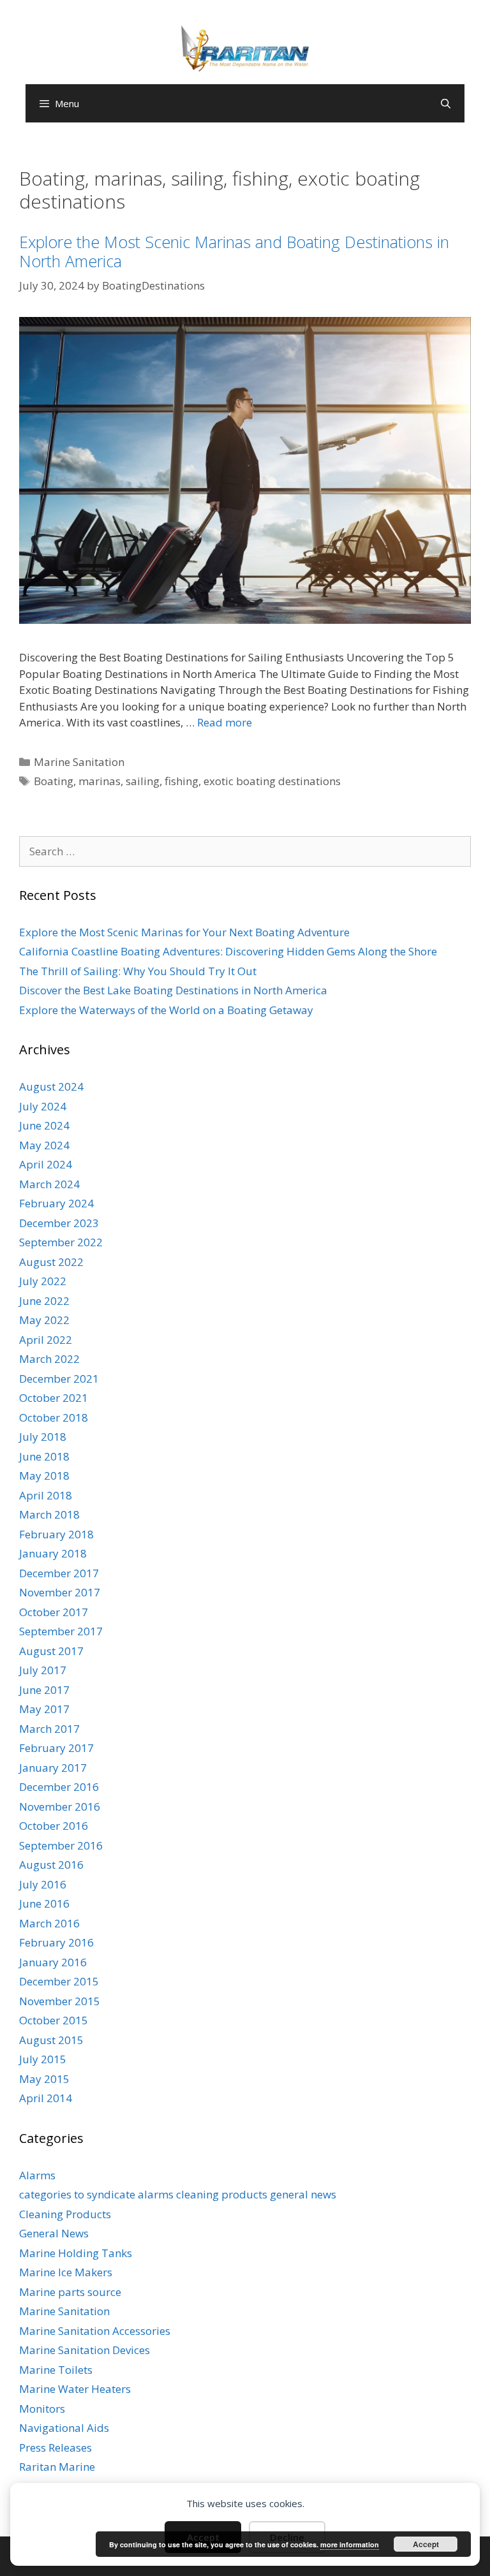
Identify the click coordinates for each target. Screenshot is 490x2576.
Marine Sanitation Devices (85, 2350)
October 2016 (54, 1826)
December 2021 (59, 1379)
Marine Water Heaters (75, 2389)
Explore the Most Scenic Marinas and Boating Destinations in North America (234, 251)
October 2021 (54, 1398)
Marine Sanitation (79, 762)
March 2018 (49, 1514)
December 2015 (59, 1981)
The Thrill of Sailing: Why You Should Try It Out (138, 971)
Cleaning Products (65, 2214)
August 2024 (51, 1086)
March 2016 (49, 1923)
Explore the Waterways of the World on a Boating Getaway (166, 1010)
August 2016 (51, 1865)
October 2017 (54, 1612)
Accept (426, 2544)
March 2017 (49, 1729)
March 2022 (49, 1359)
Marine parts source (70, 2292)
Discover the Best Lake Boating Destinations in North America (173, 990)
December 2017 (59, 1573)
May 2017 (44, 1709)
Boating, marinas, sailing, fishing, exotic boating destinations (187, 781)
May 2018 (44, 1476)
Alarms (37, 2175)
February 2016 (56, 1942)
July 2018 (43, 1437)
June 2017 (44, 1690)
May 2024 (44, 1145)
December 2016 (59, 1787)
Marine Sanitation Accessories (95, 2331)
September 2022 (61, 1242)
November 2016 (60, 1807)
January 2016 (53, 1962)
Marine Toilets (56, 2370)
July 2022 (43, 1281)
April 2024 (46, 1164)
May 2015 (44, 2079)
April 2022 (46, 1340)
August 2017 (51, 1651)
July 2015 (43, 2059)
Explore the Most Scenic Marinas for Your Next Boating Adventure (184, 932)
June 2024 (44, 1125)
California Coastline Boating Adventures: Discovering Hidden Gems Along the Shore (228, 951)
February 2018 (56, 1534)
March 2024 (49, 1184)
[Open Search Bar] (446, 103)
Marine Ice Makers (66, 2272)
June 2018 (44, 1456)
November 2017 (60, 1592)
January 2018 (53, 1553)
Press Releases (56, 2447)
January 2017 (53, 1768)
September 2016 (61, 1845)
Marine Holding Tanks (76, 2253)
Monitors (42, 2409)
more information (350, 2544)
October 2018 (54, 1417)
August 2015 (51, 2040)
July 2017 (43, 1670)
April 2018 (46, 1495)
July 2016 (43, 1884)
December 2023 (59, 1223)
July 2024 (43, 1106)
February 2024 (56, 1203)
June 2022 (44, 1301)
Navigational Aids (64, 2428)
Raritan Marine (57, 2467)
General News (54, 2233)
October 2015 (54, 2020)
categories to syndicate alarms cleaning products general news (178, 2194)
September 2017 (61, 1631)
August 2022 (51, 1262)
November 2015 (60, 2001)
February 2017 (56, 1748)
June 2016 (44, 1903)
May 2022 (44, 1320)
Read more (225, 722)
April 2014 (46, 2098)
